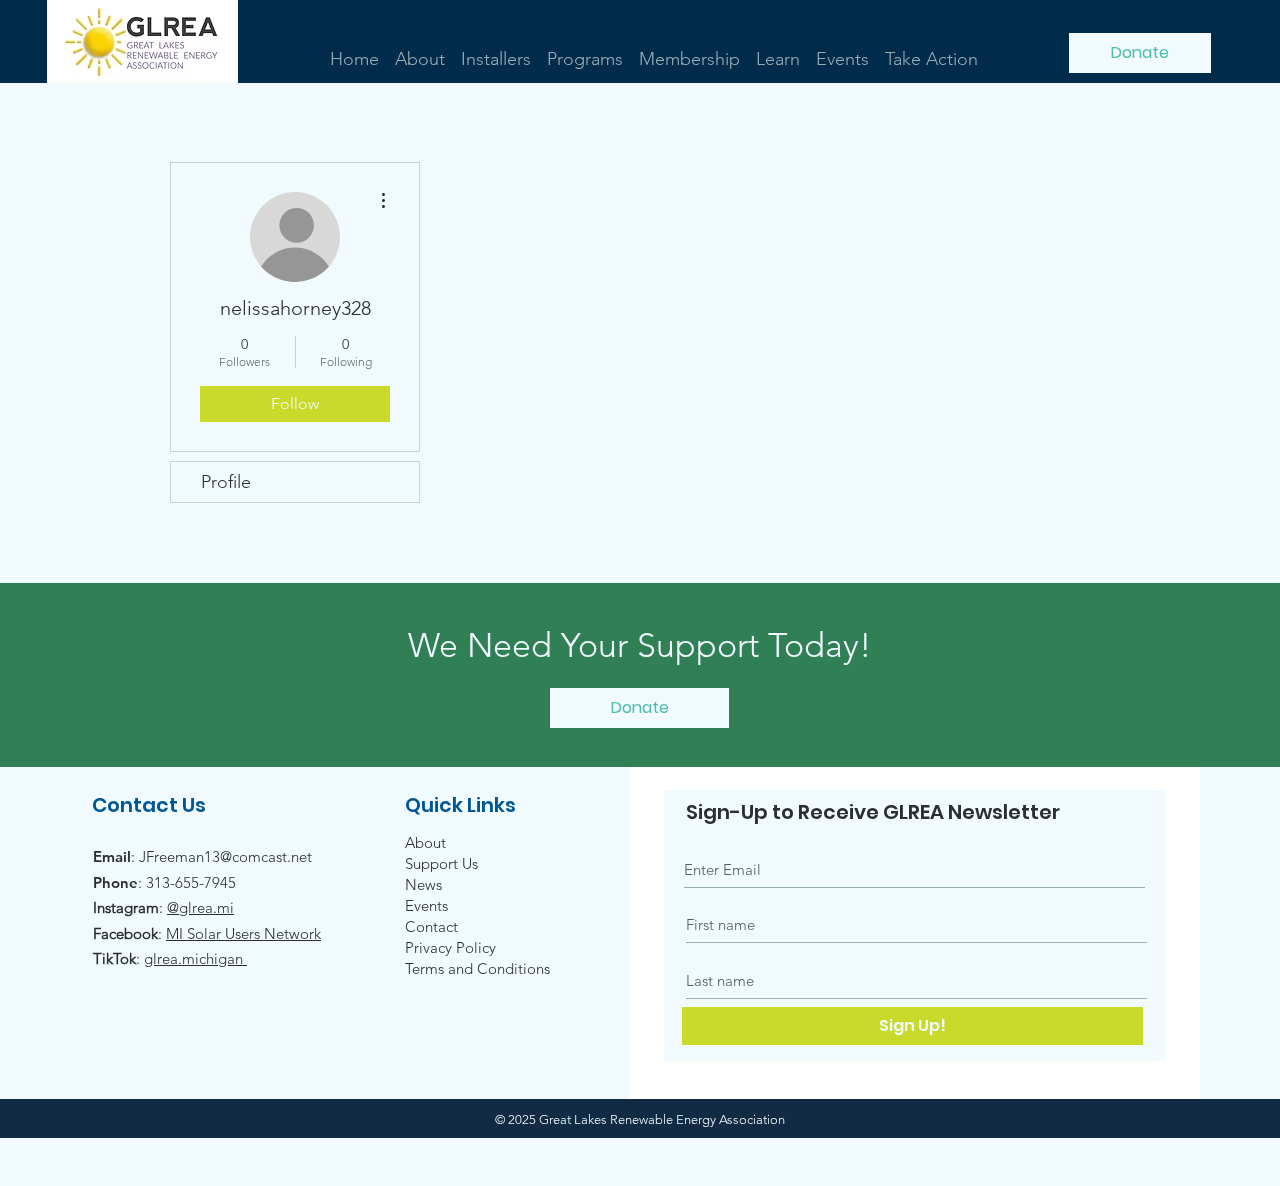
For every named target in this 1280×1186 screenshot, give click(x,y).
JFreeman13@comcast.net (225, 856)
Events (426, 905)
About (425, 842)
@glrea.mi (200, 907)
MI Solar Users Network (243, 933)
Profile (226, 482)
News (423, 884)
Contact (431, 926)
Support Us (441, 863)
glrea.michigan (195, 958)
